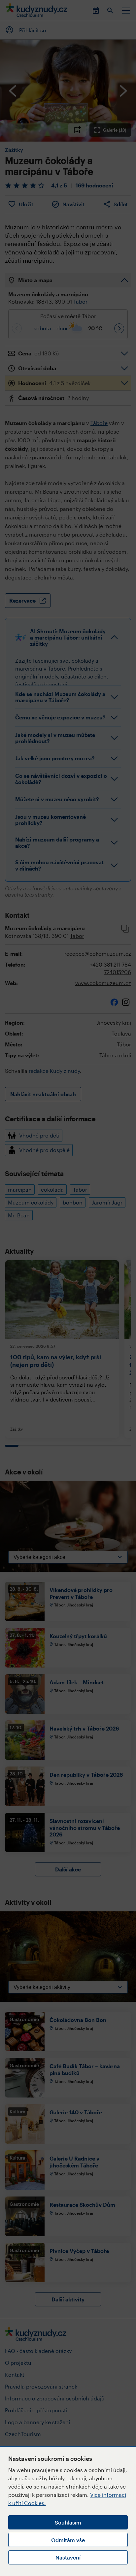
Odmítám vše (68, 2540)
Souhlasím (68, 2522)
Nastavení (68, 2557)
